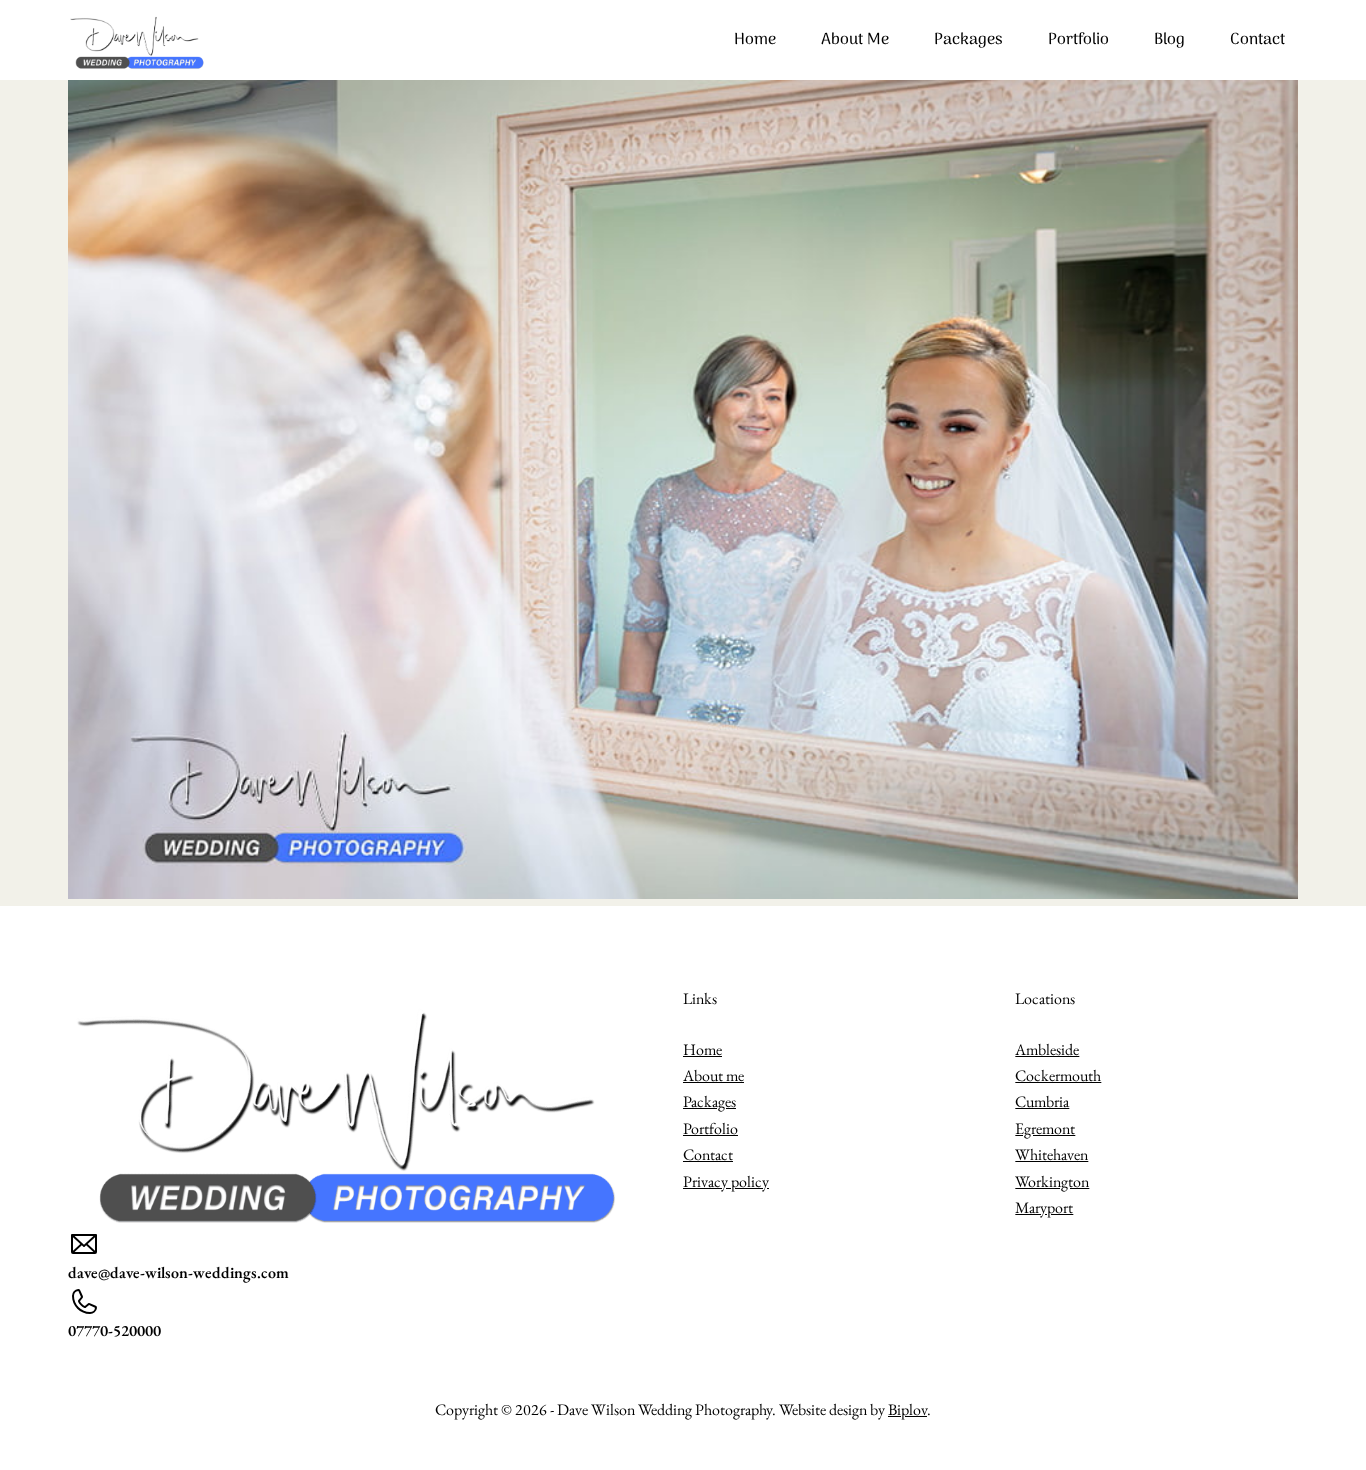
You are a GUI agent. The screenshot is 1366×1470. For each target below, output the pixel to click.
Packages (968, 40)
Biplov (907, 1409)
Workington (1052, 1181)
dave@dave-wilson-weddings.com (178, 1272)
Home (755, 40)
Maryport (1044, 1207)
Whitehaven (1051, 1154)
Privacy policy (726, 1181)
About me (855, 40)
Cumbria (1042, 1101)
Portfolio (1078, 40)
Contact (1257, 40)
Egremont (1045, 1128)
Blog (1169, 40)
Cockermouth (1058, 1075)
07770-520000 (114, 1330)
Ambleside (1047, 1049)
